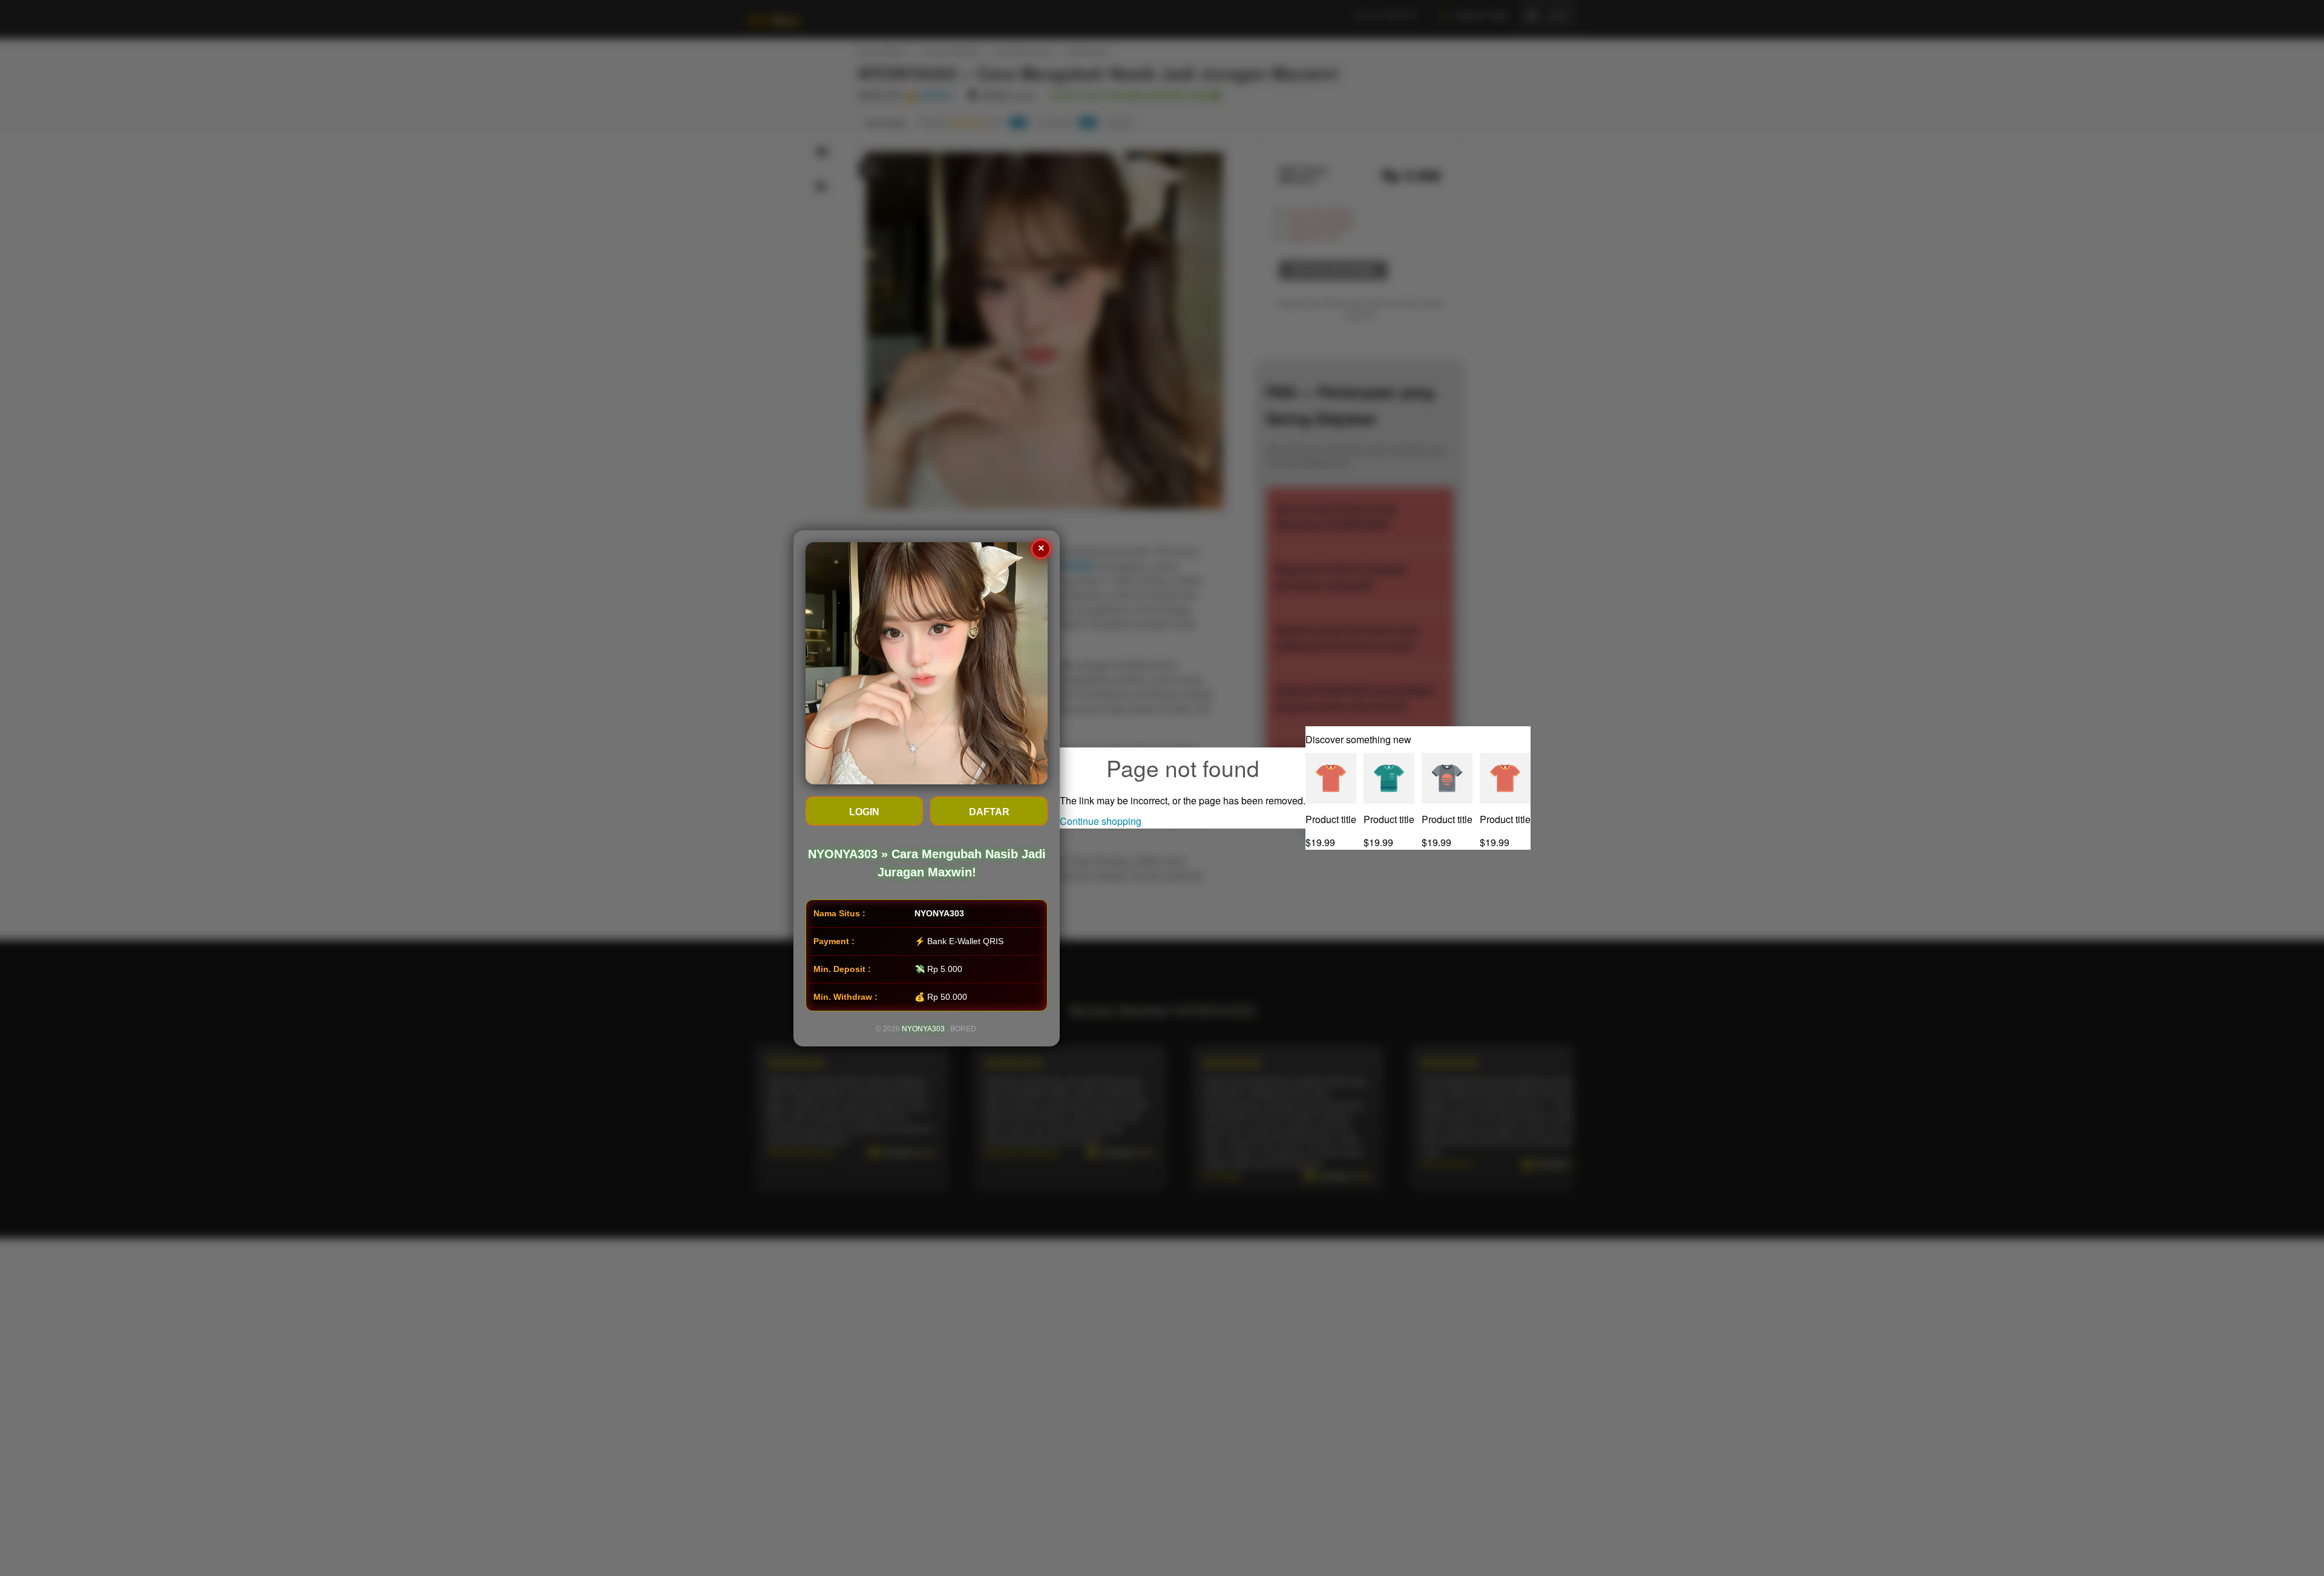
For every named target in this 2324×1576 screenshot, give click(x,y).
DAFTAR (989, 812)
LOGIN (864, 812)
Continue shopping (1101, 821)
